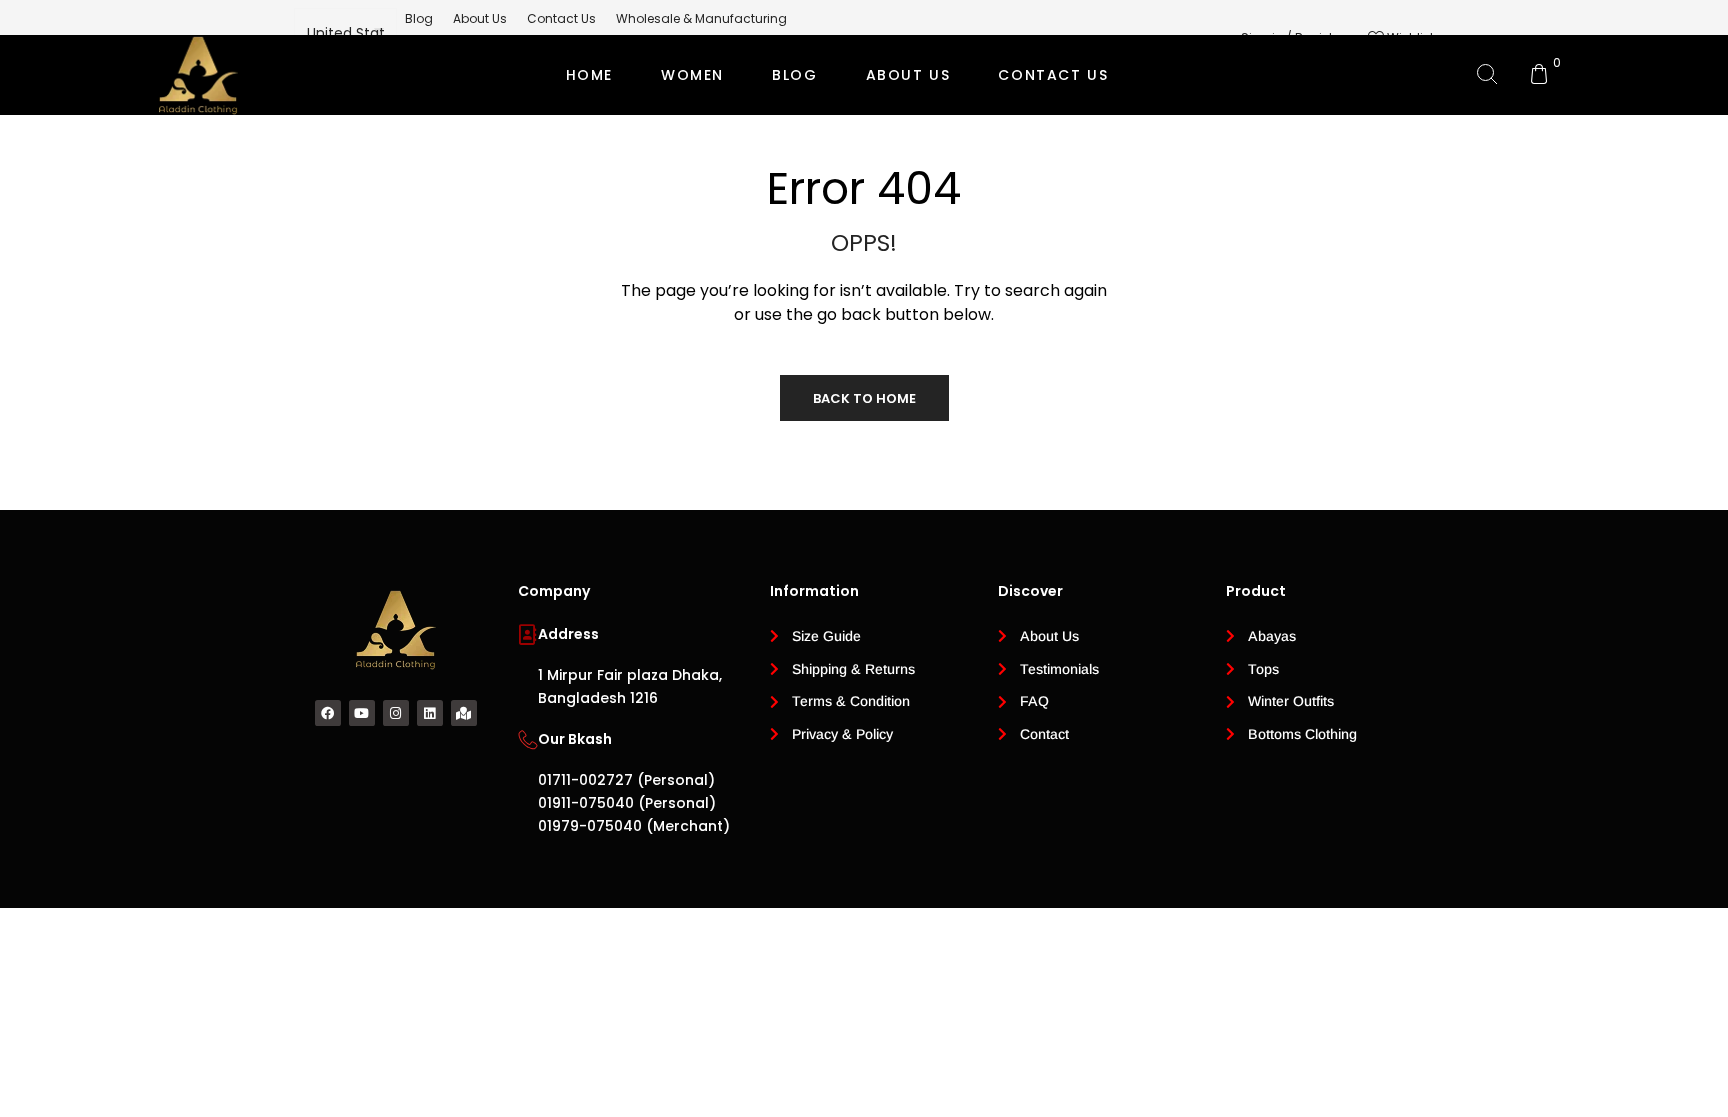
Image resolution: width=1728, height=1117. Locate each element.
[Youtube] (362, 713)
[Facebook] (328, 713)
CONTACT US (1053, 75)
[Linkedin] (430, 713)
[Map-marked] (464, 713)
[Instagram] (396, 713)
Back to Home (864, 398)
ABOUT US (908, 75)
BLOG (794, 75)
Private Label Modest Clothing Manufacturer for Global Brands (861, 155)
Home (589, 75)
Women (692, 75)
